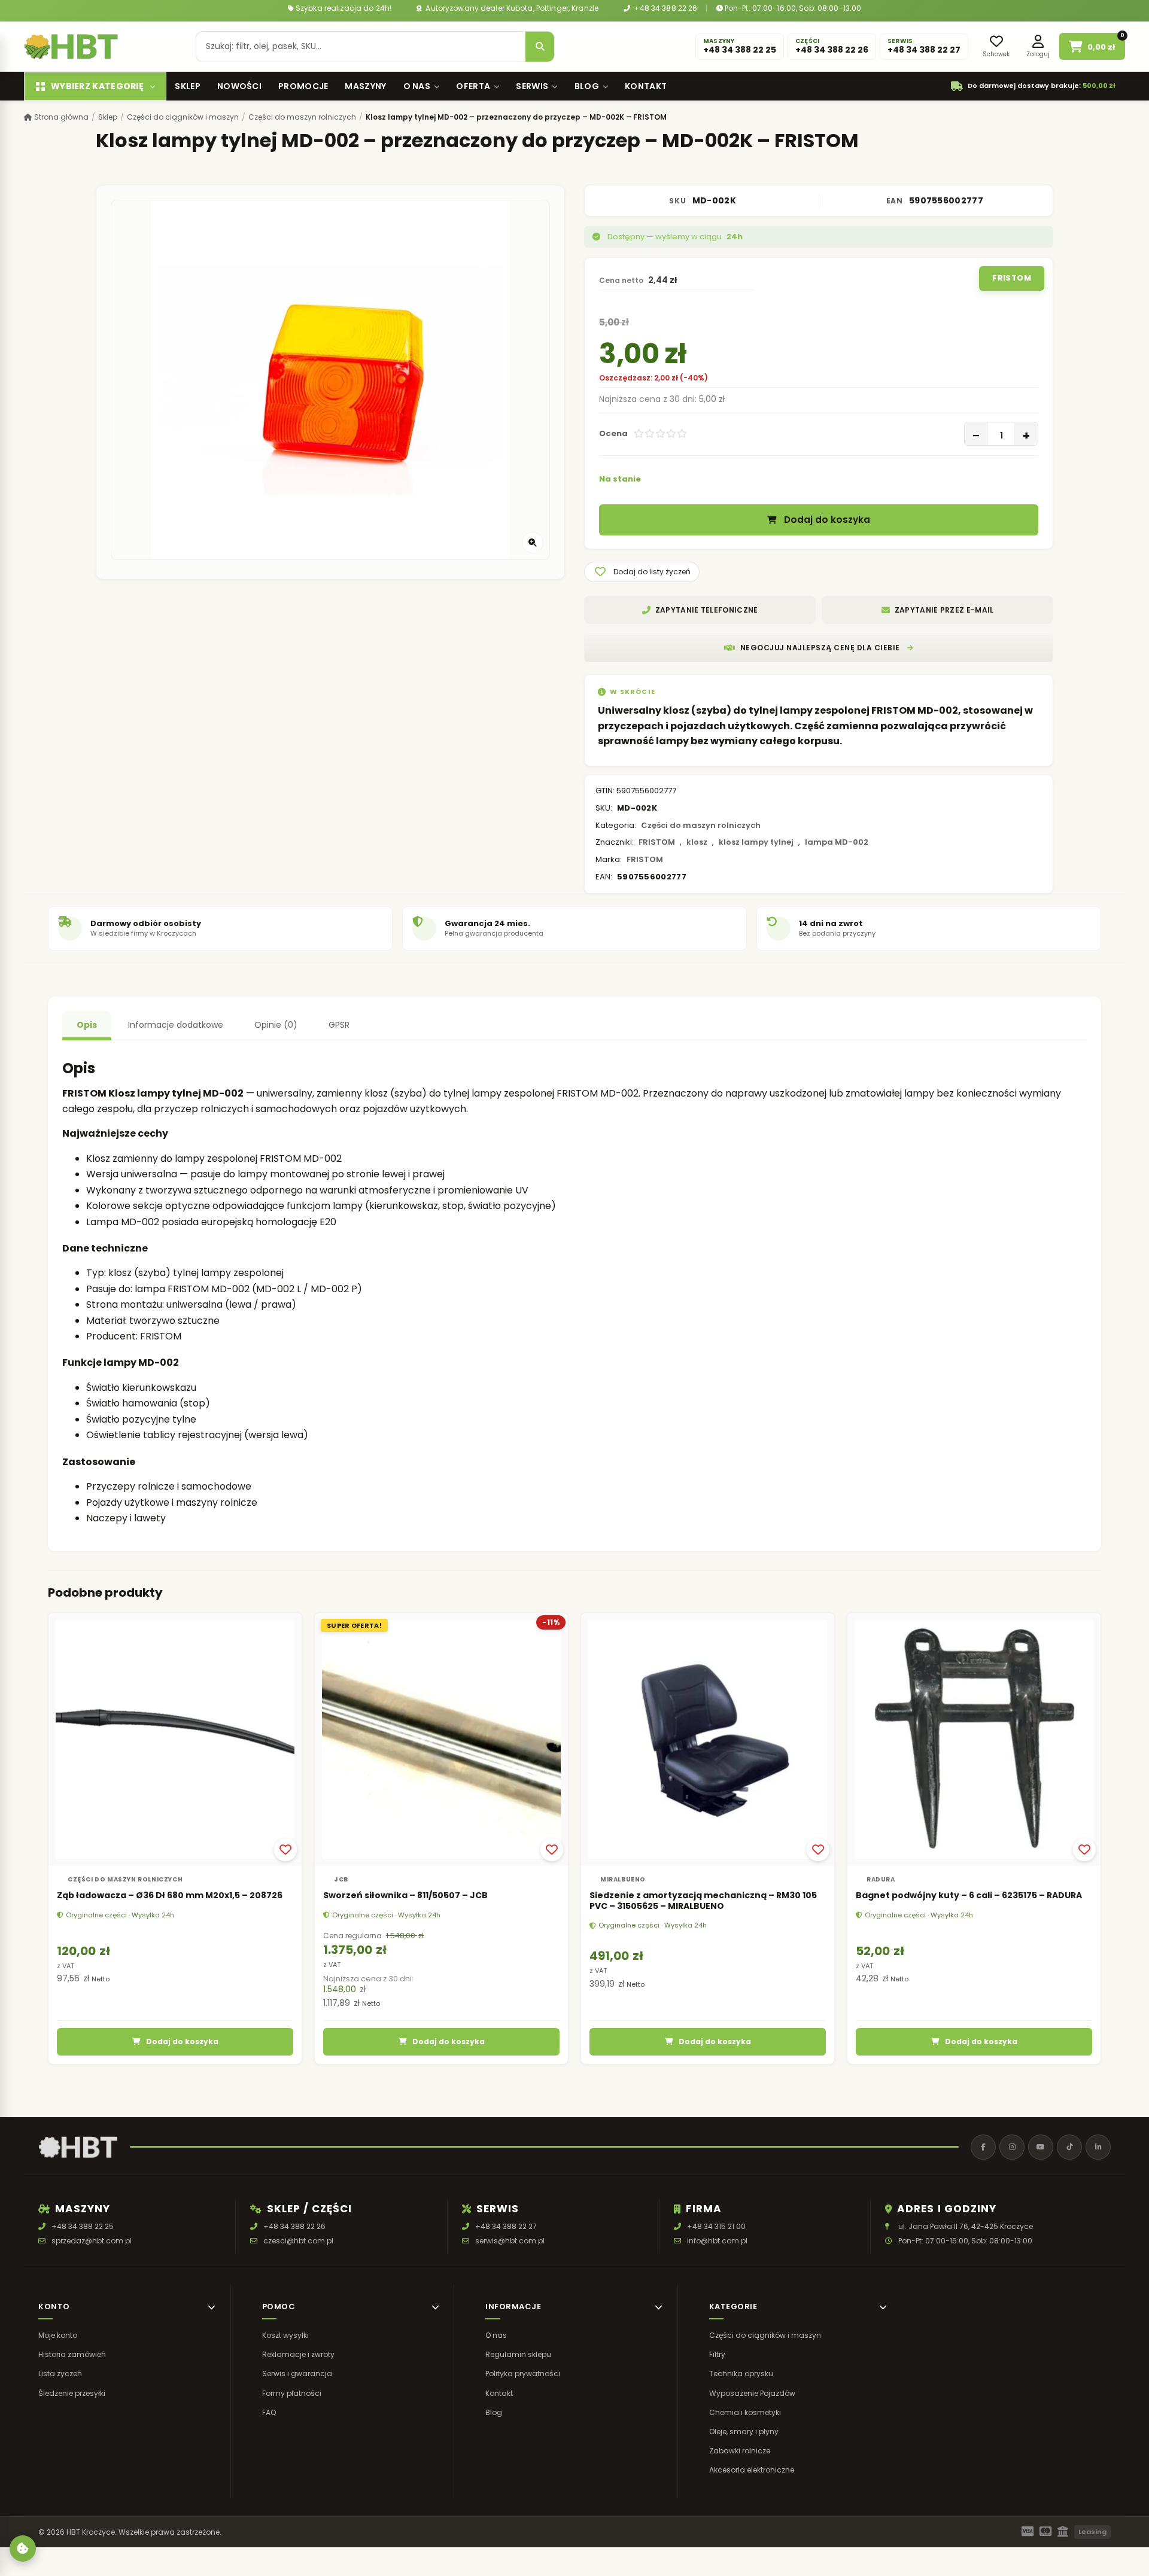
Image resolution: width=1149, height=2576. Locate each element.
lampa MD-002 (837, 842)
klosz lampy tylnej (756, 842)
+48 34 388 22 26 (665, 8)
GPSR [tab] (339, 1025)
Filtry (717, 2354)
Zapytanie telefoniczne (707, 610)
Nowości (239, 86)
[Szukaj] (540, 47)
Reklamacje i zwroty (298, 2354)
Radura (881, 1879)
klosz (697, 842)
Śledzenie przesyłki (72, 2393)
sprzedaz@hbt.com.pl (92, 2241)
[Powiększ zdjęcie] (533, 543)
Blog (587, 86)
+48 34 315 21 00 (716, 2226)
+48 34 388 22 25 (83, 2226)
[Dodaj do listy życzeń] (285, 1850)
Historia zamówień (72, 2354)
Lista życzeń (60, 2374)
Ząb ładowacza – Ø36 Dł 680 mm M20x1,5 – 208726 (170, 1895)
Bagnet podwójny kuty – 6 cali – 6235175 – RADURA (969, 1895)
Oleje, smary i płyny (744, 2432)
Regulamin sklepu (518, 2354)
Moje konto (58, 2335)
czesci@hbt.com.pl (298, 2241)
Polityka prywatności (523, 2374)
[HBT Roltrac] (71, 47)
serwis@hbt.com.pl (510, 2241)
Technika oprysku (741, 2374)
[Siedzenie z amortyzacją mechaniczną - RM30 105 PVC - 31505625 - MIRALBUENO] (708, 1739)
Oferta (473, 86)
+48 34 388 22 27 (506, 2226)
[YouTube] (1041, 2147)
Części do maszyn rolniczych (302, 117)
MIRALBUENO (623, 1879)
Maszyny (365, 86)
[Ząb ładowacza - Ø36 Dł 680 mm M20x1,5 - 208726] (175, 1739)
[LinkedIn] (1098, 2147)
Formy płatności (292, 2393)
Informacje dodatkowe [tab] (176, 1025)
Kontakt (646, 86)
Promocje (303, 86)
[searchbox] (361, 47)
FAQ (269, 2412)
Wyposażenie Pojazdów (752, 2393)
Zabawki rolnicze (740, 2451)
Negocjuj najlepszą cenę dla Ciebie (820, 648)
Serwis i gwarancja (297, 2374)
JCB (341, 1879)
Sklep (188, 86)
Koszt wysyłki (285, 2335)
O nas (417, 86)
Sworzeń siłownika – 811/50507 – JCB (405, 1895)
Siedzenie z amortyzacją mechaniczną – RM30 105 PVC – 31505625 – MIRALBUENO (703, 1901)
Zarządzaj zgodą (23, 2548)
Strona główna (60, 117)
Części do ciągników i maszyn (183, 117)
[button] (642, 572)
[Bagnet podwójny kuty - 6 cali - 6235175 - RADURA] (974, 1739)
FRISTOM (1012, 278)
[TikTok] (1069, 2147)
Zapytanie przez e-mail (944, 610)
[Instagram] (1012, 2147)
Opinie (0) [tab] (276, 1025)
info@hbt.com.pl (717, 2241)
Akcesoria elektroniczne (752, 2470)
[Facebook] (983, 2147)
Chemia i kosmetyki (745, 2412)
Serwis (532, 86)
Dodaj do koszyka (827, 520)
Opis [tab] (87, 1025)
